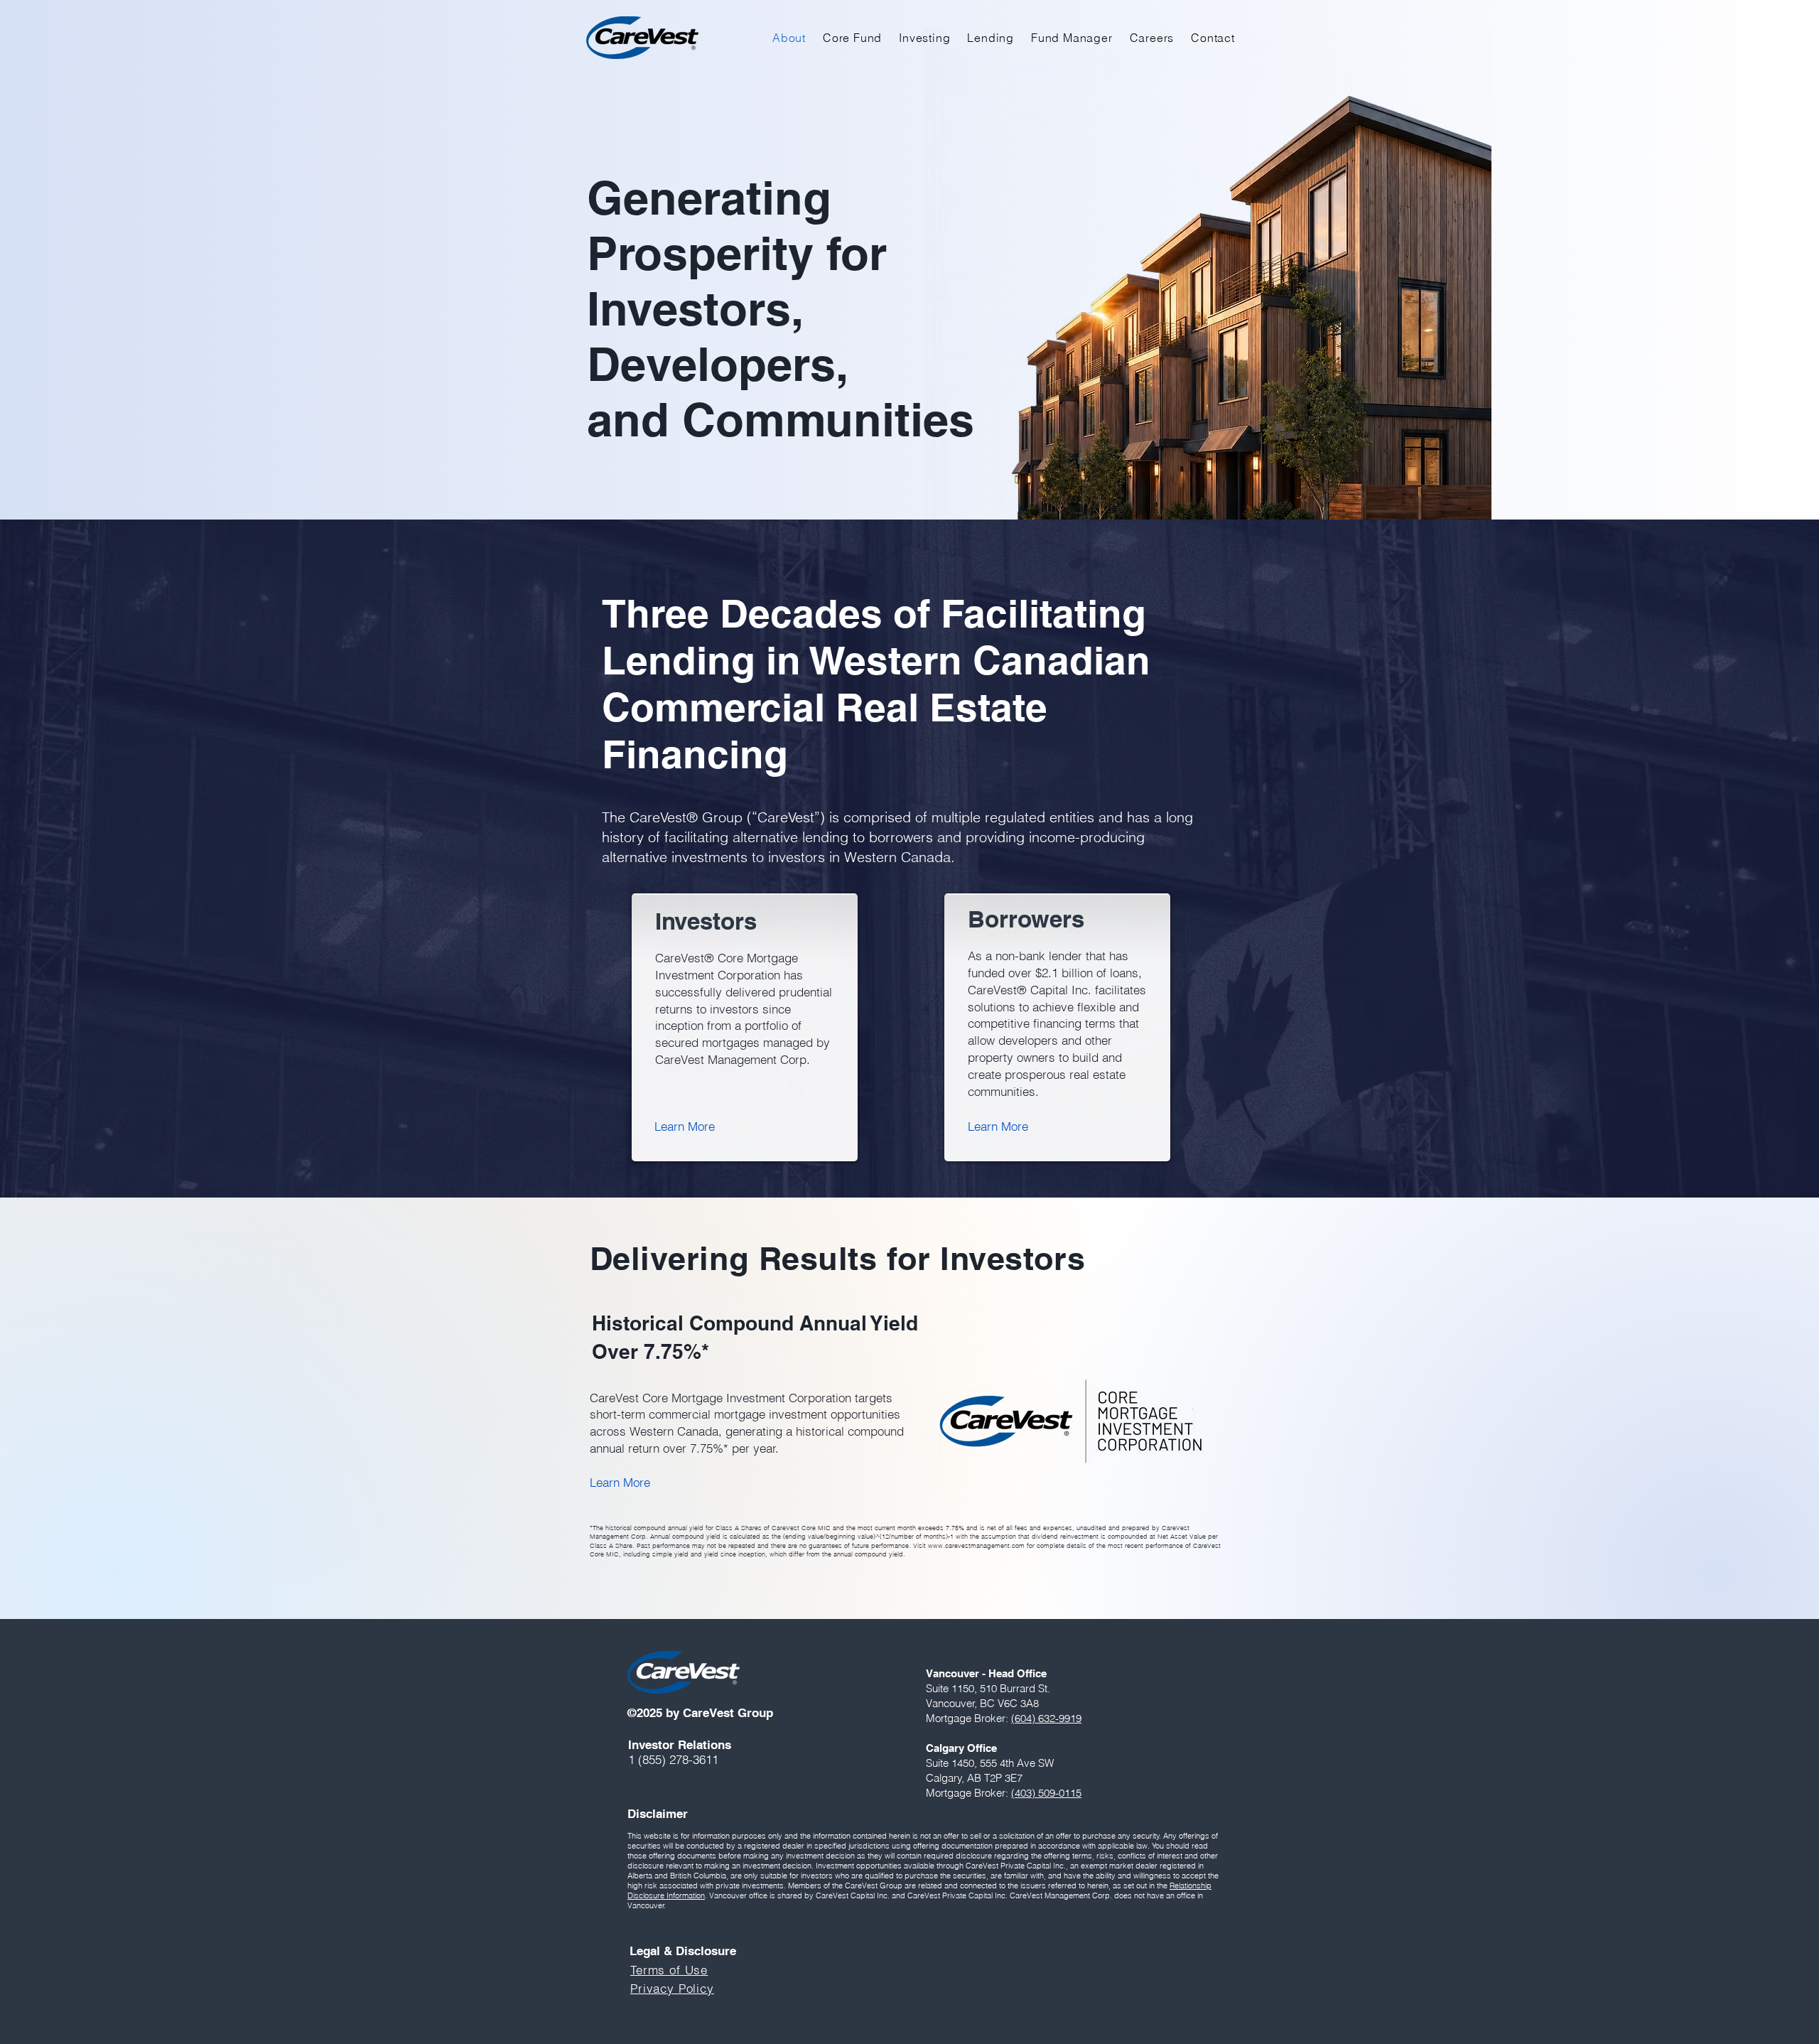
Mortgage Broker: (968, 1793)
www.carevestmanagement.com (976, 1545)
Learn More (620, 1482)
